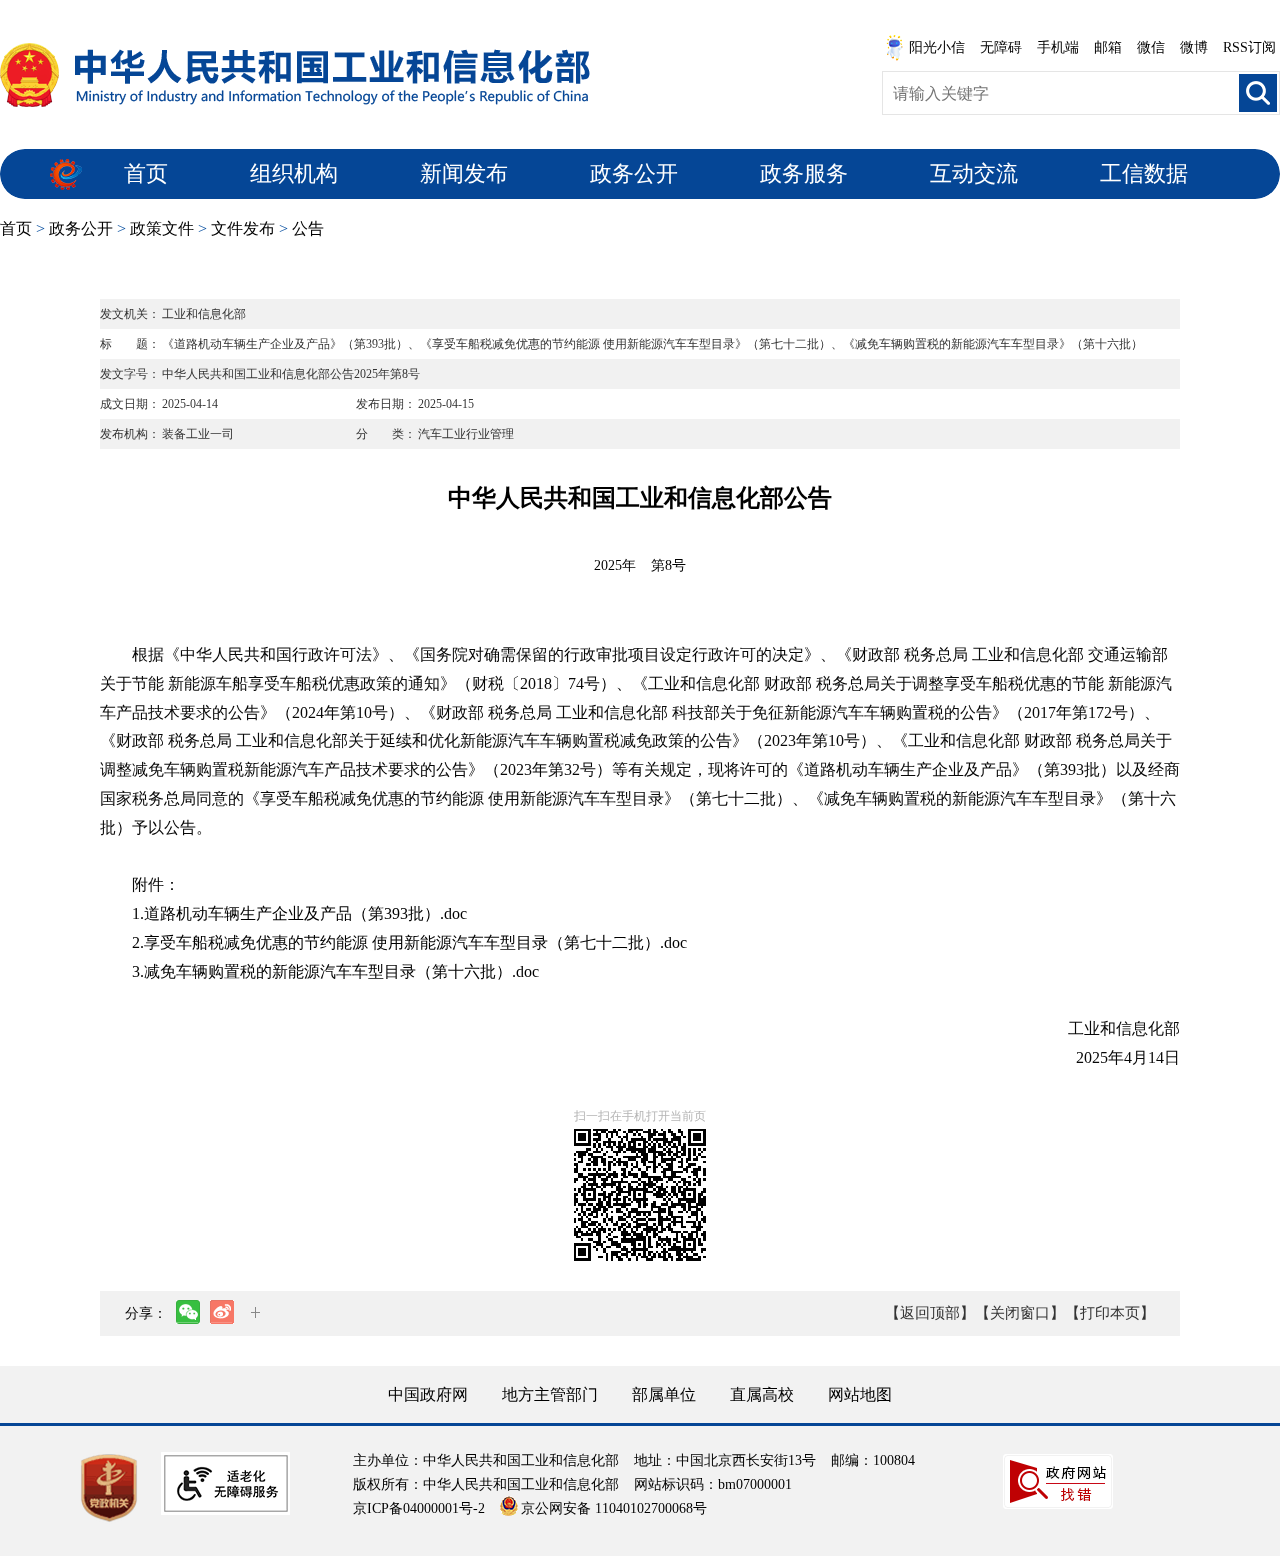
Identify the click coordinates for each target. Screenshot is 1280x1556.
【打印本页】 (1110, 1313)
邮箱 (1108, 47)
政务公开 (634, 173)
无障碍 (1001, 47)
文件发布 (243, 228)
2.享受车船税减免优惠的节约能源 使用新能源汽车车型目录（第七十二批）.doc (409, 942)
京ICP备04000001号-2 (419, 1508)
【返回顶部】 (930, 1313)
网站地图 (860, 1394)
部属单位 (664, 1394)
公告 (308, 228)
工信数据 (1144, 173)
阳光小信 (937, 47)
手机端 (1058, 47)
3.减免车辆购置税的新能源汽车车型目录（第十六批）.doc (335, 971)
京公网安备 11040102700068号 (614, 1508)
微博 (1194, 47)
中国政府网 (428, 1394)
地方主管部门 (550, 1394)
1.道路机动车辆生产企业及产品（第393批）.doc (299, 913)
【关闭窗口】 (1020, 1313)
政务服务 (804, 173)
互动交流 (974, 173)
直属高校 (762, 1394)
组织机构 (294, 173)
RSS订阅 (1249, 47)
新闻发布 (464, 173)
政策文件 (162, 228)
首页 (146, 173)
